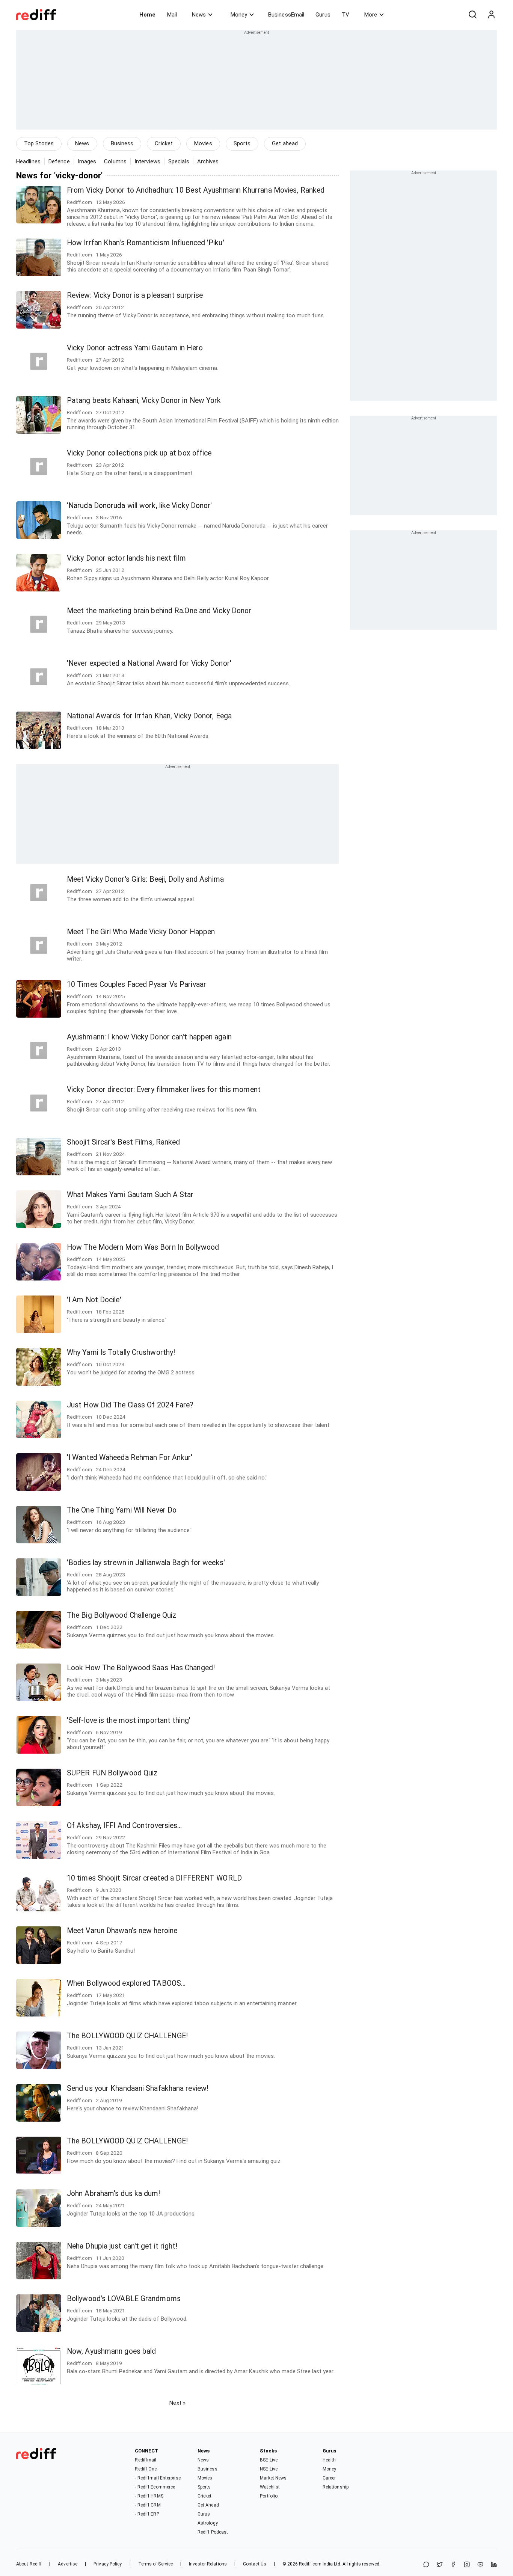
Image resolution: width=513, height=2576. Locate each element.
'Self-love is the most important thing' (129, 1720)
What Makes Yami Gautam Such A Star (130, 1195)
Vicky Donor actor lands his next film (126, 558)
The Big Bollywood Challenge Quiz (121, 1615)
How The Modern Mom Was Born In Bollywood (143, 1247)
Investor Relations (208, 2564)
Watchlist (270, 2487)
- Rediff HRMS (149, 2496)
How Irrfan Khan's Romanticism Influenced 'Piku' (146, 243)
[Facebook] (453, 2565)
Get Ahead (208, 2505)
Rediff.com (310, 2564)
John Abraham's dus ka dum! (114, 2194)
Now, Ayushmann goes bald (111, 2351)
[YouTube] (480, 2565)
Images (87, 161)
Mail (172, 15)
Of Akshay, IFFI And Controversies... (124, 1826)
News (199, 15)
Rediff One (146, 2469)
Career (329, 2478)
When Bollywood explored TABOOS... (126, 1983)
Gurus (323, 15)
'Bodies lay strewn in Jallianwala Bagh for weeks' (146, 1563)
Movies (203, 143)
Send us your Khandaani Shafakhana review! (138, 2088)
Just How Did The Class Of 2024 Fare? (130, 1405)
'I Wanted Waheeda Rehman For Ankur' (130, 1458)
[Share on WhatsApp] (426, 2565)
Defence (59, 161)
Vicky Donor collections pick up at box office (139, 453)
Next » (177, 2403)
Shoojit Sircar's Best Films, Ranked (124, 1142)
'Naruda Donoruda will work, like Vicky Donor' (140, 506)
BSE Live (269, 2460)
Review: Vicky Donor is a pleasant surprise (135, 295)
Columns (115, 161)
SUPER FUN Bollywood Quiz (112, 1773)
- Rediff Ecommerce (155, 2487)
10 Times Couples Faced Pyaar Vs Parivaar (137, 984)
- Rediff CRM (148, 2505)
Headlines (28, 161)
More (371, 15)
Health (329, 2460)
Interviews (147, 161)
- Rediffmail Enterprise (158, 2478)
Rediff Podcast (213, 2532)
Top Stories (39, 143)
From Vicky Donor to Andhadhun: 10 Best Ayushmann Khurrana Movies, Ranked (196, 190)
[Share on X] (440, 2565)
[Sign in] (491, 15)
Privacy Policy (108, 2564)
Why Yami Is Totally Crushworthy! (121, 1352)
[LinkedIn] (494, 2565)
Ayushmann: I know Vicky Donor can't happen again (149, 1037)
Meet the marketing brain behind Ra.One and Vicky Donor (159, 611)
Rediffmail (146, 2460)
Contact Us (255, 2564)
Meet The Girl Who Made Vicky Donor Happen (141, 932)
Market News (273, 2478)
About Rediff (29, 2564)
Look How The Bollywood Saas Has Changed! (141, 1668)
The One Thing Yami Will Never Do (122, 1510)
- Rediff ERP (147, 2514)
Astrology (208, 2523)
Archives (208, 161)
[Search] (472, 15)
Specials (179, 161)
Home (147, 15)
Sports (242, 143)
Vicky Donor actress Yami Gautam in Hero (135, 348)
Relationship (336, 2487)
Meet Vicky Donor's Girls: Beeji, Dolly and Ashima (145, 879)
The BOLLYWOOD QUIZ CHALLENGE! (127, 2036)
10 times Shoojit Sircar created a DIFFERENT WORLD (154, 1878)
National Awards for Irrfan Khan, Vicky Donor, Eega (149, 716)
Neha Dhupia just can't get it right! (122, 2246)
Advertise (68, 2564)
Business (122, 143)
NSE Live (269, 2469)
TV (346, 15)
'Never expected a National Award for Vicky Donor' (149, 663)
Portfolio (269, 2496)
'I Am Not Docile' (94, 1300)
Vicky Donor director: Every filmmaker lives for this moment (164, 1090)
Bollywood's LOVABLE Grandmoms (124, 2299)
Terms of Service (156, 2564)
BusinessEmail (286, 15)
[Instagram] (467, 2565)
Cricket (164, 143)
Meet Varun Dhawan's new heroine (122, 1931)
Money (239, 15)
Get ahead (285, 143)
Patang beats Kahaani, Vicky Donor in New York (144, 400)
